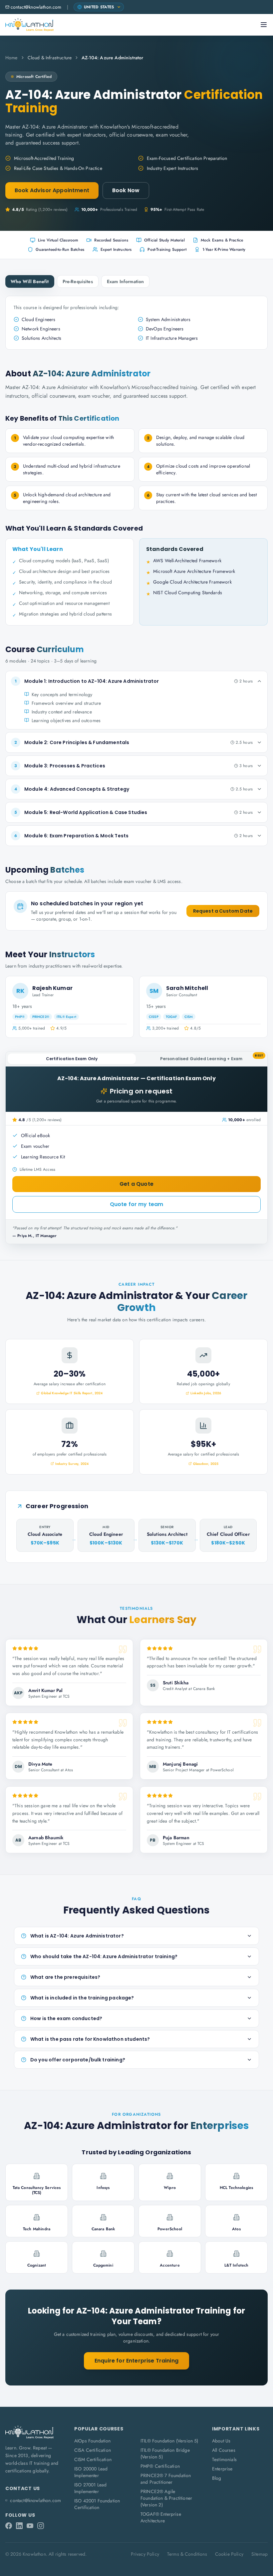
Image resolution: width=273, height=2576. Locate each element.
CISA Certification (93, 2450)
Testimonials (224, 2459)
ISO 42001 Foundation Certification (97, 2504)
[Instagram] (41, 2526)
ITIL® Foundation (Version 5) (169, 2441)
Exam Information (126, 281)
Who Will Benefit (30, 281)
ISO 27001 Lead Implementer (90, 2488)
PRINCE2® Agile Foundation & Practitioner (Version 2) (166, 2498)
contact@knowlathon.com (36, 7)
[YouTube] (30, 2526)
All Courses (224, 2450)
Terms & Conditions (187, 2554)
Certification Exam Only (72, 1059)
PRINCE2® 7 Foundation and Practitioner (166, 2479)
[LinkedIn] (19, 2526)
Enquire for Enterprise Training (136, 2361)
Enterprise (222, 2469)
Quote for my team (137, 1204)
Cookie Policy (229, 2554)
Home (11, 58)
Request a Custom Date (223, 911)
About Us (221, 2441)
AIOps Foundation (93, 2441)
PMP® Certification (160, 2466)
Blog (217, 2478)
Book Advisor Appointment (52, 190)
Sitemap (260, 2554)
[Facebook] (9, 2526)
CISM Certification (93, 2459)
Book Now (126, 190)
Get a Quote (136, 1184)
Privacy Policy (145, 2554)
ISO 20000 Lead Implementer (91, 2472)
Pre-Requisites (78, 281)
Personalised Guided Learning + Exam (212, 1058)
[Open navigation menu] (264, 25)
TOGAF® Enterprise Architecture (161, 2517)
